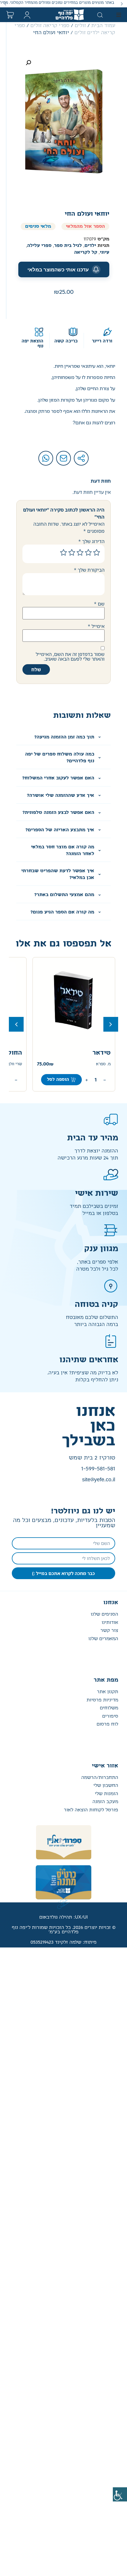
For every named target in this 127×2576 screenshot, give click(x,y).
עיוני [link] (105, 252)
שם (99, 604)
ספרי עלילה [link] (39, 246)
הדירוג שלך (91, 541)
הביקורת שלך (89, 570)
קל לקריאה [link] (86, 252)
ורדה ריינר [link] (102, 341)
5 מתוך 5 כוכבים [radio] (63, 553)
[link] (120, 2494)
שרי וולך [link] (15, 1064)
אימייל (96, 626)
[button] (122, 4)
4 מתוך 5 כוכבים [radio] (72, 553)
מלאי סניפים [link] (38, 226)
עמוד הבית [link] (103, 26)
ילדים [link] (90, 246)
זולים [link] (80, 26)
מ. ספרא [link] (103, 1064)
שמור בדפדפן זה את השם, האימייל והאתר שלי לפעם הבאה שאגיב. (70, 657)
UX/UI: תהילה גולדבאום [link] (63, 1917)
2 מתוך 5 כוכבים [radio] (88, 553)
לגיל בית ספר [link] (68, 246)
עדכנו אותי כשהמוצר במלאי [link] (58, 270)
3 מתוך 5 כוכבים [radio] (80, 553)
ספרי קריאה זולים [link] (50, 26)
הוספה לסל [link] (58, 1080)
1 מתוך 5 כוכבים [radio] (97, 553)
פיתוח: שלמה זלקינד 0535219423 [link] (63, 1942)
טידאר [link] (102, 1053)
